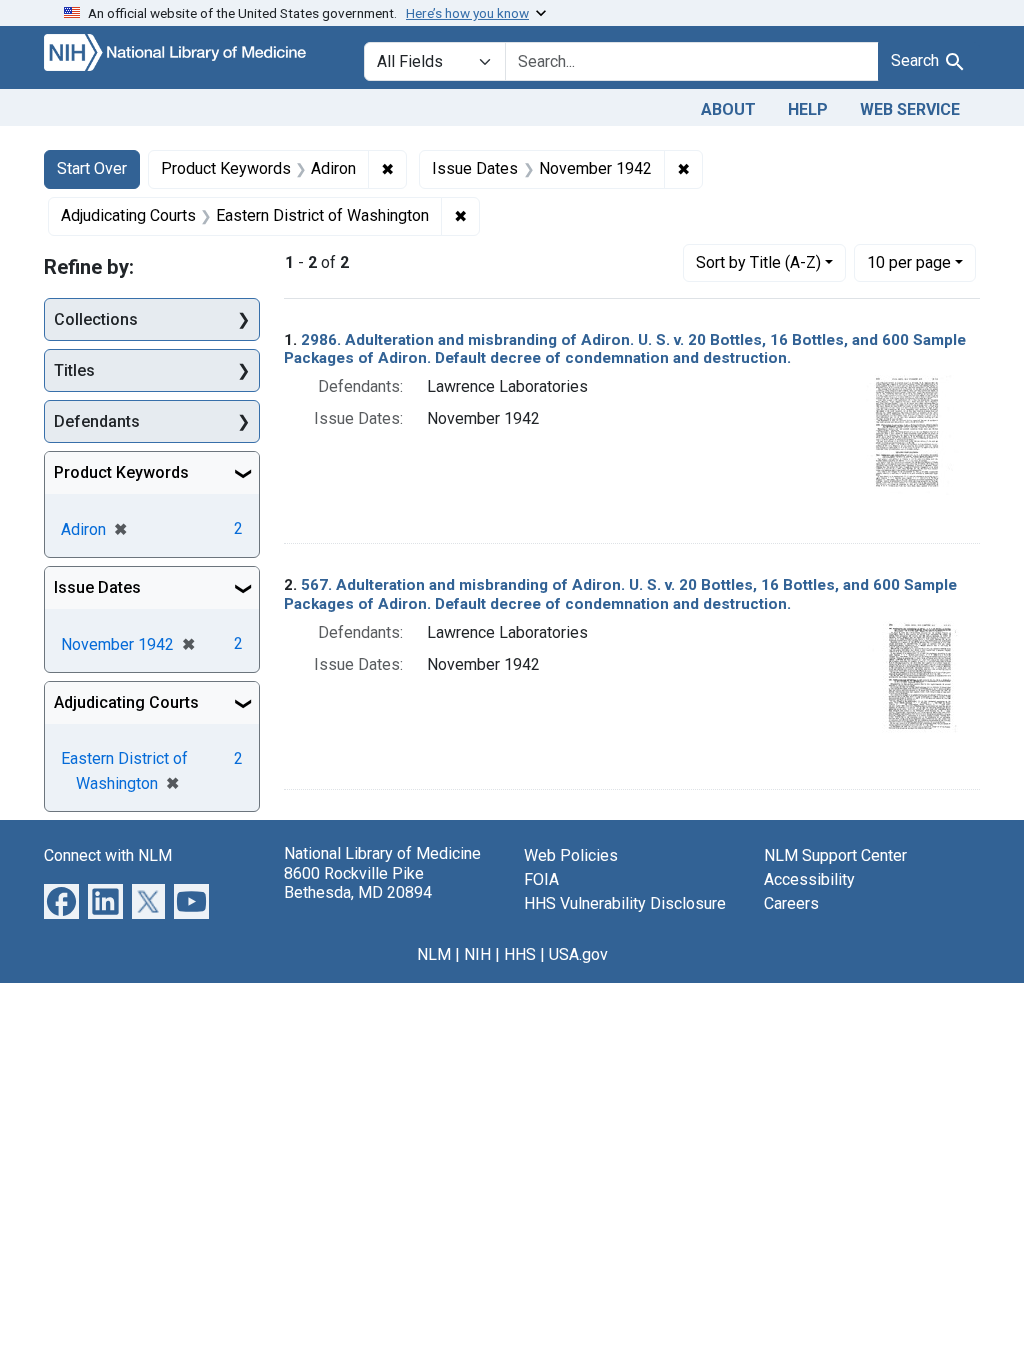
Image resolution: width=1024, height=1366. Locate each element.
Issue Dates (97, 587)
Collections (96, 319)
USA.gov (578, 954)
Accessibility (809, 879)
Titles (74, 370)
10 (909, 262)
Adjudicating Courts (126, 702)
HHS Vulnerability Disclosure (625, 903)
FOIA (541, 879)
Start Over (92, 168)
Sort (758, 262)
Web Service (910, 109)
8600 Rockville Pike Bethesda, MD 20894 (358, 883)
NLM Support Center (835, 855)
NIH (477, 954)
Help (808, 109)
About (728, 109)
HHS (520, 954)
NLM (434, 954)
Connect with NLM (108, 855)
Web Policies (571, 855)
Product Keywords (121, 472)
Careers (791, 903)
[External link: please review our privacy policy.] (61, 900)
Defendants (97, 421)
